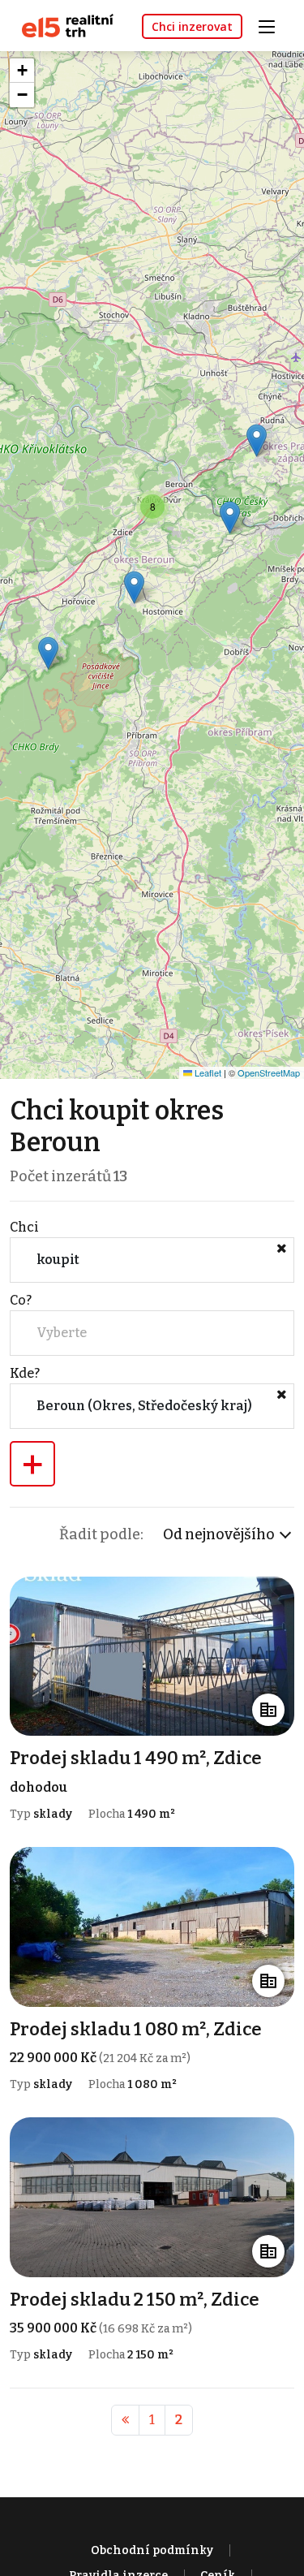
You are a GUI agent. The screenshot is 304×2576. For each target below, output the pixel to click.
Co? (21, 1300)
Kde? (25, 1373)
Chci (24, 1227)
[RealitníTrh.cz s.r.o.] (62, 25)
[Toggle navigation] (272, 25)
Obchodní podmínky (152, 2550)
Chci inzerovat (192, 26)
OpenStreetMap (269, 1072)
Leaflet (207, 1072)
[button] (48, 653)
